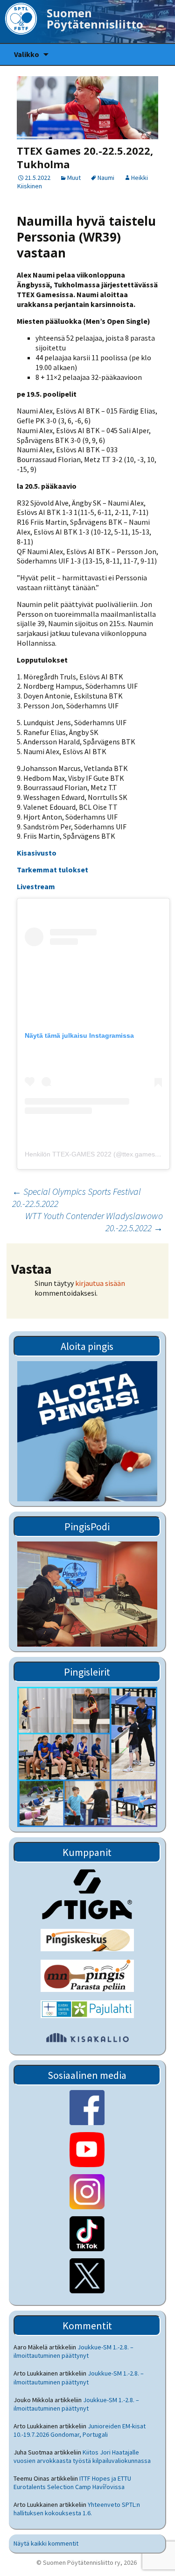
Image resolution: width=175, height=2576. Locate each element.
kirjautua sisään (100, 1283)
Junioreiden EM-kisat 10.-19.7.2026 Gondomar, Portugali (80, 2430)
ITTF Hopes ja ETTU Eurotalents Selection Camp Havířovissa (72, 2483)
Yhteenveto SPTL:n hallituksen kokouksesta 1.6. (77, 2509)
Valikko (27, 54)
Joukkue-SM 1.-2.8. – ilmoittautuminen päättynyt (73, 2351)
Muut (74, 178)
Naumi (106, 178)
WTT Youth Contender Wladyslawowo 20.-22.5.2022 (94, 1222)
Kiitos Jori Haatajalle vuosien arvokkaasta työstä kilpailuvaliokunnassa (82, 2456)
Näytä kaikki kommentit (46, 2543)
